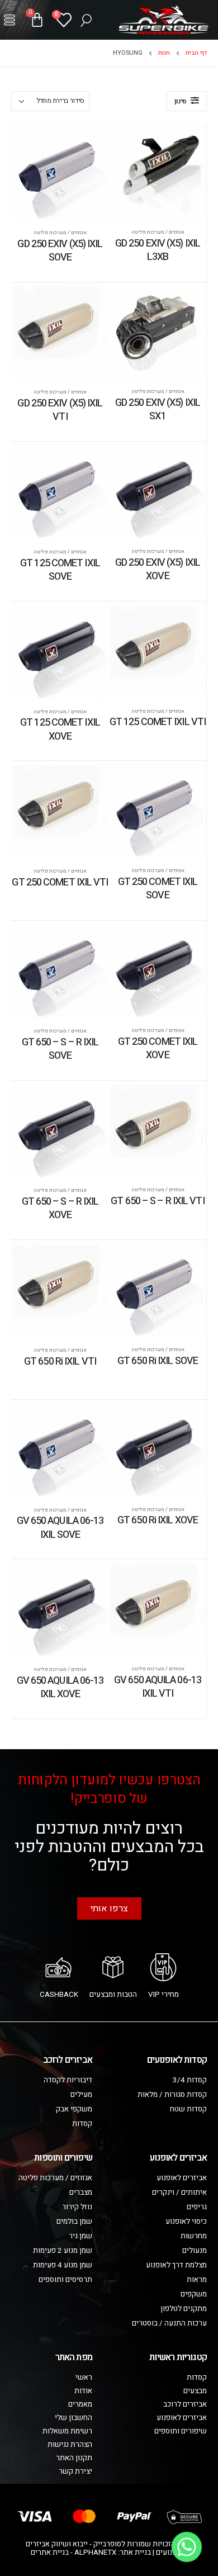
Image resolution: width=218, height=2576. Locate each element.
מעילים (81, 2095)
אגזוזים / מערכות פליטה (158, 232)
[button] (10, 20)
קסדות (82, 2124)
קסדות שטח (188, 2109)
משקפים (194, 2294)
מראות (197, 2280)
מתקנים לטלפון (184, 2309)
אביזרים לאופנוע (182, 2178)
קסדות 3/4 (190, 2080)
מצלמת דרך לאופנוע (176, 2265)
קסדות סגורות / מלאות (172, 2095)
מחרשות (194, 2236)
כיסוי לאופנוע (186, 2222)
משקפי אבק (74, 2109)
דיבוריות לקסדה (68, 2080)
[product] (158, 171)
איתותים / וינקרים (179, 2193)
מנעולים (195, 2251)
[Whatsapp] (187, 2547)
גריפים (197, 2207)
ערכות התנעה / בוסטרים (169, 2323)
